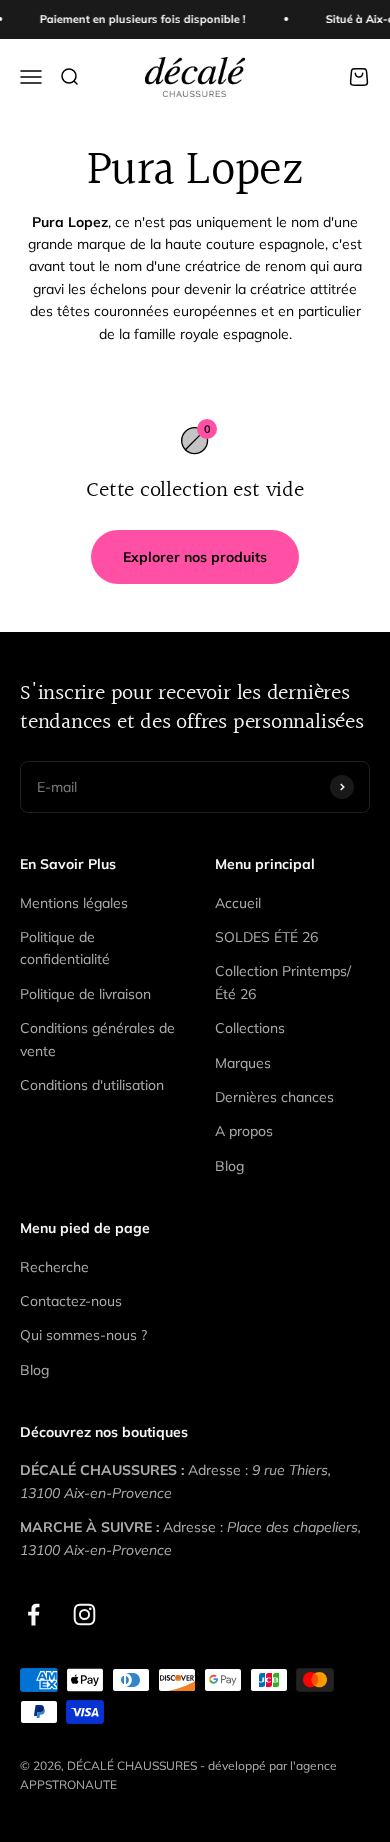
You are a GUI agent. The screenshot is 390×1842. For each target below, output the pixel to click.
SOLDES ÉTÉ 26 (266, 937)
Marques (243, 1063)
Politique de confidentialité (65, 948)
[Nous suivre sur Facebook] (33, 1614)
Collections (250, 1028)
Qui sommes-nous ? (83, 1335)
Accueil (238, 903)
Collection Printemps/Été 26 (283, 982)
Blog (229, 1166)
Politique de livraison (85, 994)
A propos (244, 1131)
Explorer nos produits (195, 557)
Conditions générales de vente (97, 1039)
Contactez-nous (71, 1301)
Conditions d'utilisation (92, 1085)
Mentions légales (74, 903)
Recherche (54, 1267)
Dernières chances (274, 1097)
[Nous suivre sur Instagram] (84, 1614)
